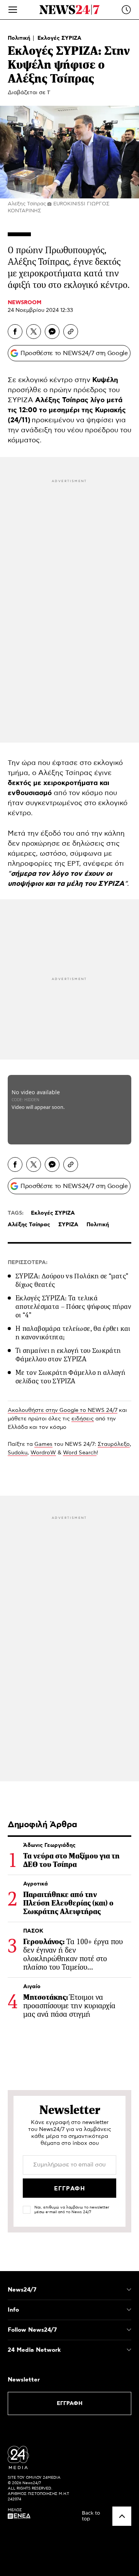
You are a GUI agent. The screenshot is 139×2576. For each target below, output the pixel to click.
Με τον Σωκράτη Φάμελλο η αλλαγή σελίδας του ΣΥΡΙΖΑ (70, 1377)
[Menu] (13, 10)
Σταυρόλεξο (114, 1444)
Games (43, 1444)
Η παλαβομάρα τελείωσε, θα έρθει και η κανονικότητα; (73, 1333)
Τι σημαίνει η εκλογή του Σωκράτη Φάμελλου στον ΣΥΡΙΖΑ (68, 1355)
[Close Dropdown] (129, 2290)
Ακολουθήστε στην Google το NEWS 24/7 (63, 1410)
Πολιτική (20, 38)
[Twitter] (34, 332)
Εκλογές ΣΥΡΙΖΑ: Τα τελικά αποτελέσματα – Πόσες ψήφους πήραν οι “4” (73, 1307)
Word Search (80, 1453)
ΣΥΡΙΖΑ (68, 1225)
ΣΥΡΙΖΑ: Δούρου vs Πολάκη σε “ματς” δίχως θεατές (72, 1280)
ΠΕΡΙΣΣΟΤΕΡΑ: (28, 1263)
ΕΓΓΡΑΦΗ (70, 2403)
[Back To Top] (122, 2516)
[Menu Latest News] (126, 10)
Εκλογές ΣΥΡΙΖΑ (59, 38)
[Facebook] (15, 332)
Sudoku (18, 1453)
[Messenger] (52, 332)
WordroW (43, 1453)
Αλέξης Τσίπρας (29, 1225)
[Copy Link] (71, 332)
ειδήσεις (83, 1419)
